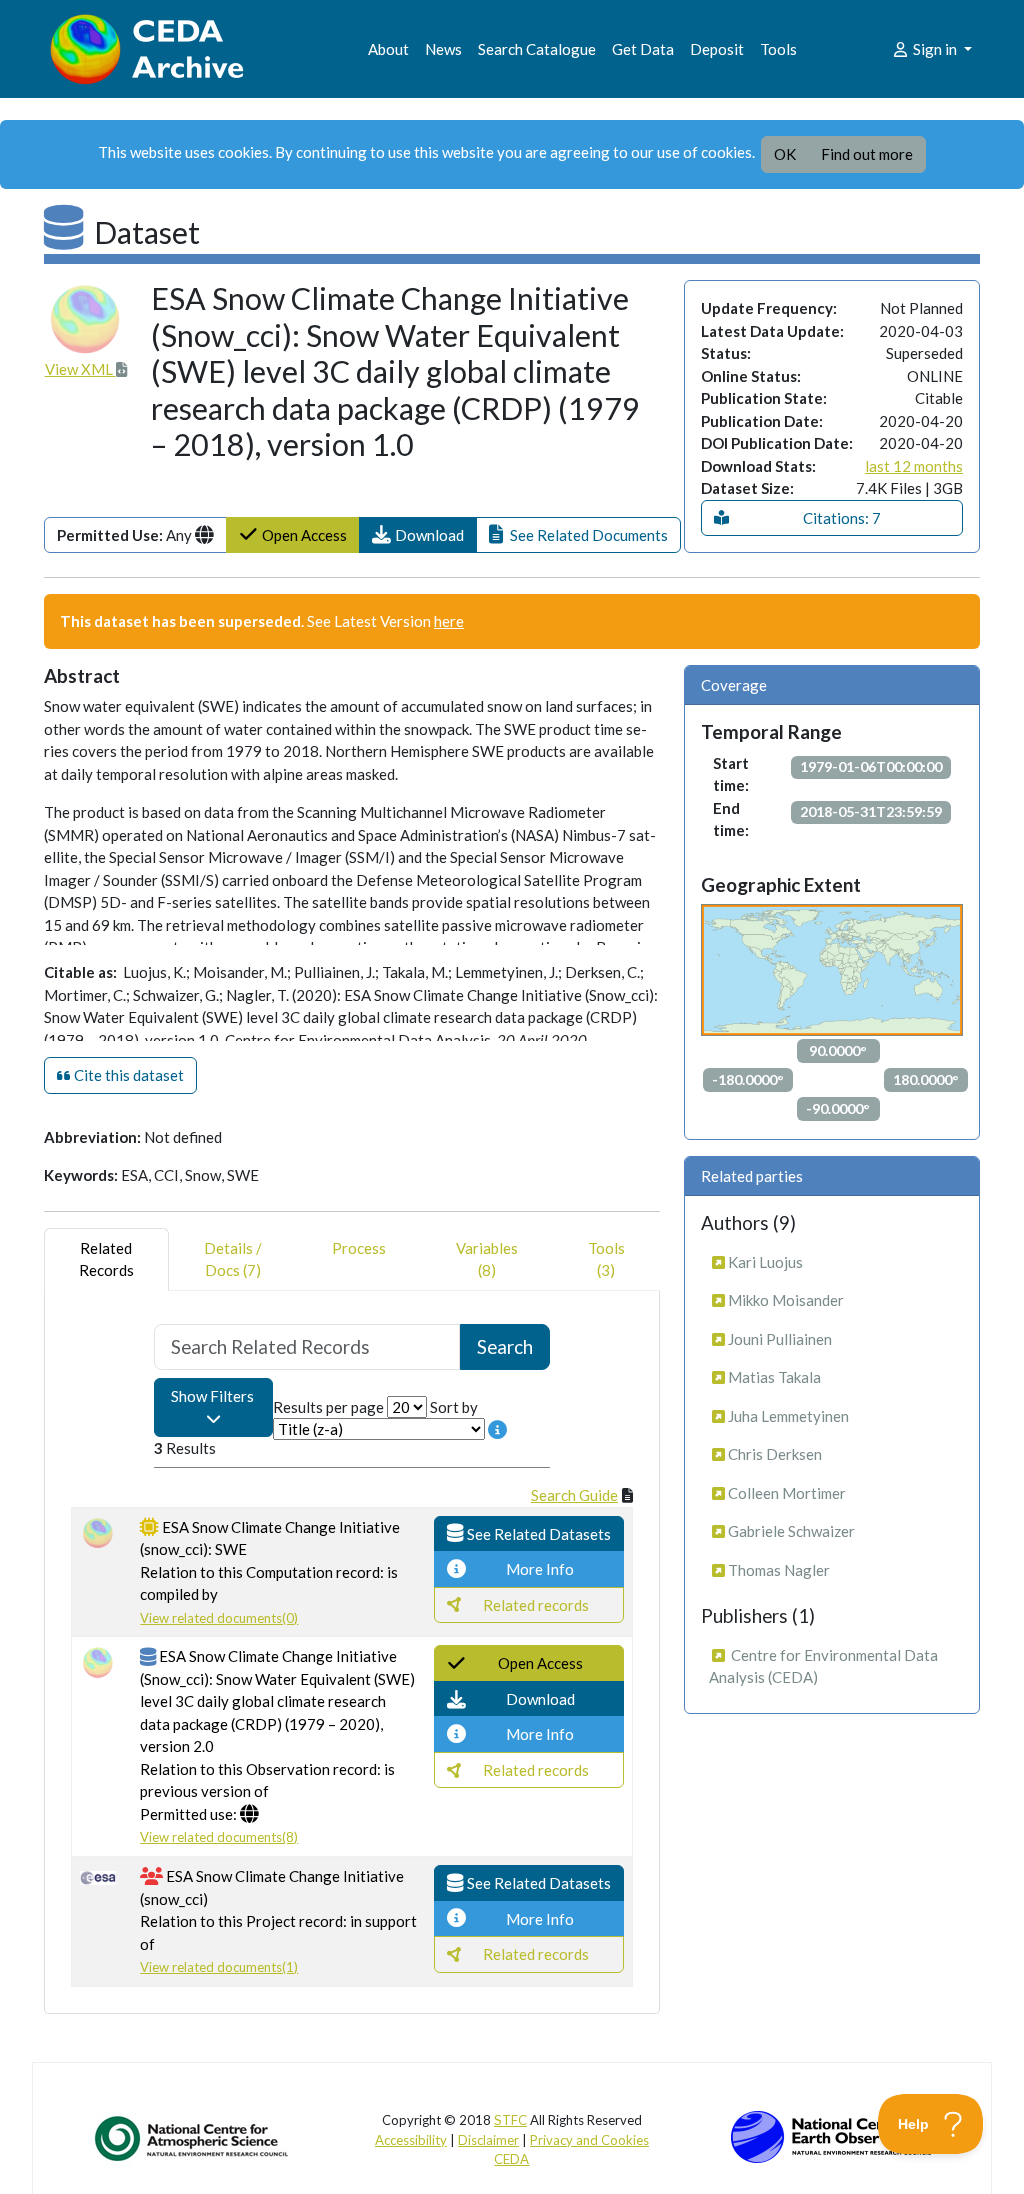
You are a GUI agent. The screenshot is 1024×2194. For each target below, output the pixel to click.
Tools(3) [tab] (606, 1259)
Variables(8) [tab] (487, 1259)
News (443, 49)
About (388, 49)
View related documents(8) (219, 1837)
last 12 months (914, 466)
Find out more (867, 154)
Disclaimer (488, 2140)
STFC (510, 2120)
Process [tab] (359, 1248)
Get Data (643, 49)
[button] (418, 535)
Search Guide (574, 1495)
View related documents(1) (219, 1967)
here (449, 621)
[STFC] (831, 2135)
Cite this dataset (127, 1075)
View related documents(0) (219, 1618)
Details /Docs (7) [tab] (233, 1259)
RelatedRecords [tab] (106, 1259)
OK (785, 154)
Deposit (717, 49)
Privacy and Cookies (589, 2140)
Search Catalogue (537, 49)
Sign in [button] (935, 49)
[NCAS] (193, 2138)
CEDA (511, 2159)
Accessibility (411, 2140)
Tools (778, 49)
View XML (80, 369)
